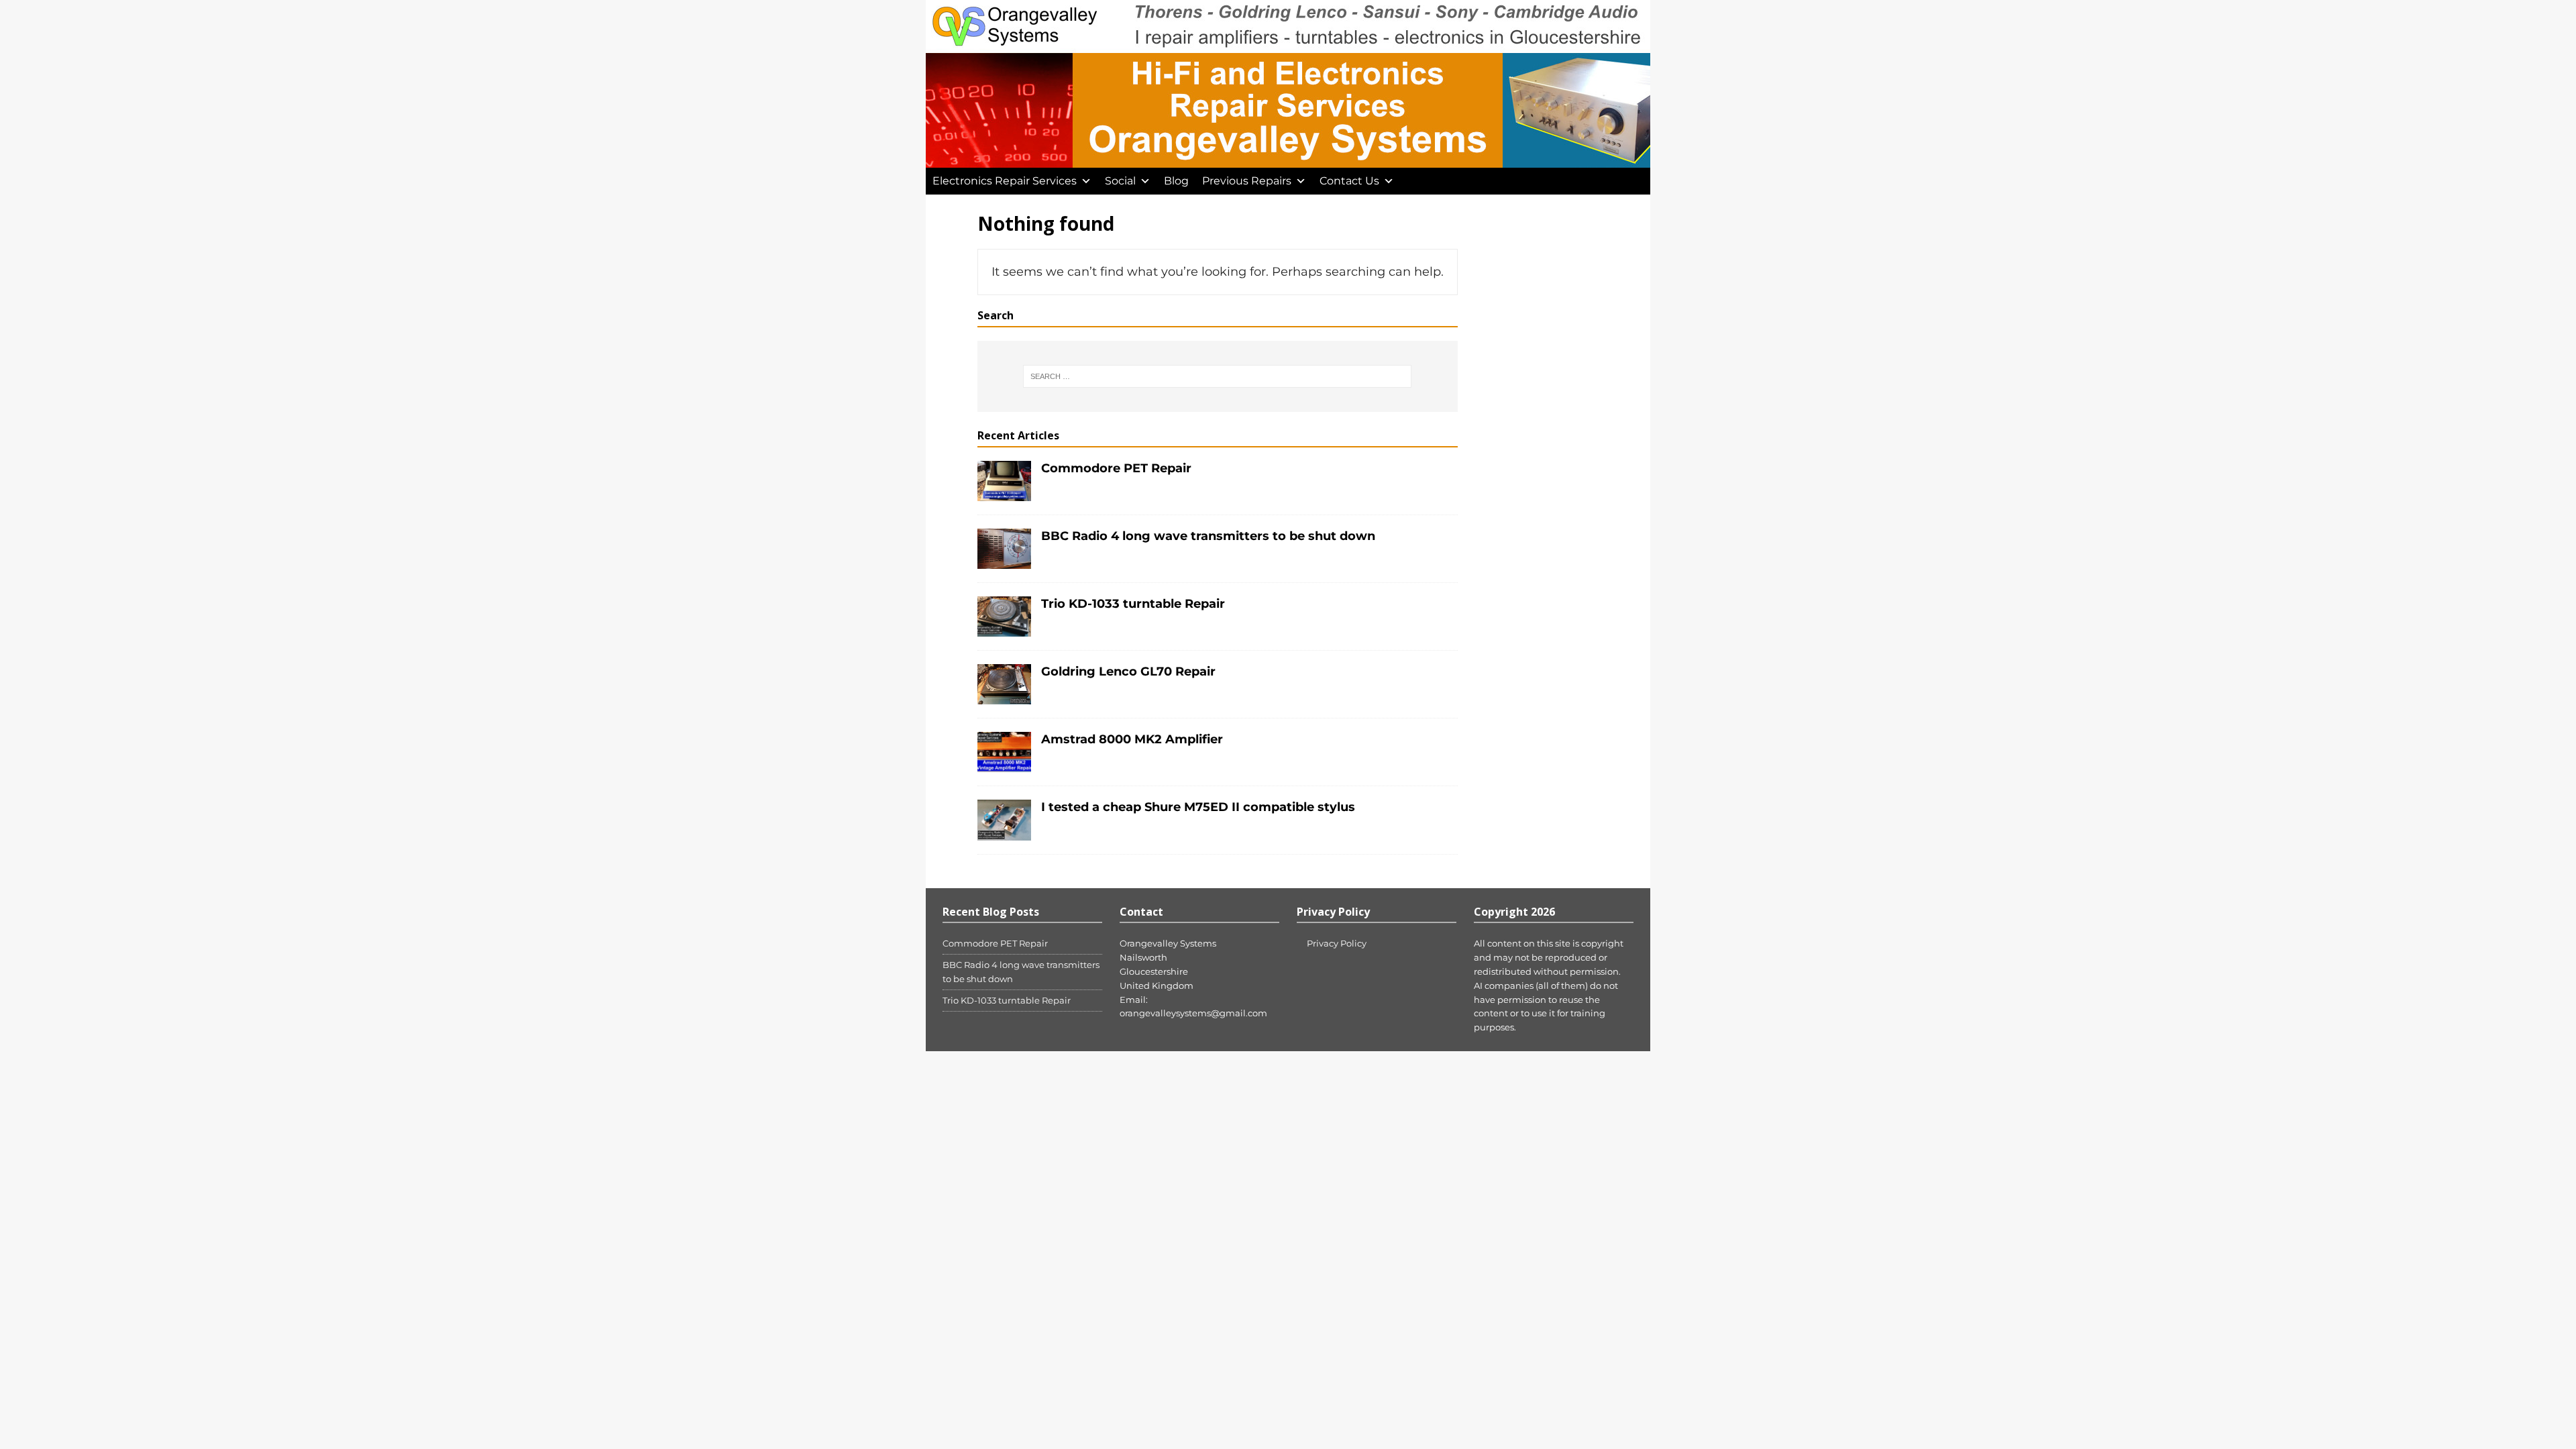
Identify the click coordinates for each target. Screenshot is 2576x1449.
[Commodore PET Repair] (1004, 493)
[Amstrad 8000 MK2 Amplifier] (1004, 765)
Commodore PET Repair (1116, 468)
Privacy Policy (1337, 943)
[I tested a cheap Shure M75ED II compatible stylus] (1004, 833)
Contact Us (1349, 181)
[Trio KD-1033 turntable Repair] (1004, 629)
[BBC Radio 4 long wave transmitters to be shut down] (1004, 561)
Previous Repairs (1247, 181)
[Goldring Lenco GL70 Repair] (1004, 697)
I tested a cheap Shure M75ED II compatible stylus (1198, 807)
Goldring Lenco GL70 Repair (1128, 672)
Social (1120, 181)
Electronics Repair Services (1005, 181)
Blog (1176, 181)
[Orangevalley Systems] (1288, 160)
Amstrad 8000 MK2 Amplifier (1132, 739)
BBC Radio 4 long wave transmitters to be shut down (1208, 536)
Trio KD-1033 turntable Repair (1133, 604)
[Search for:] (1217, 376)
